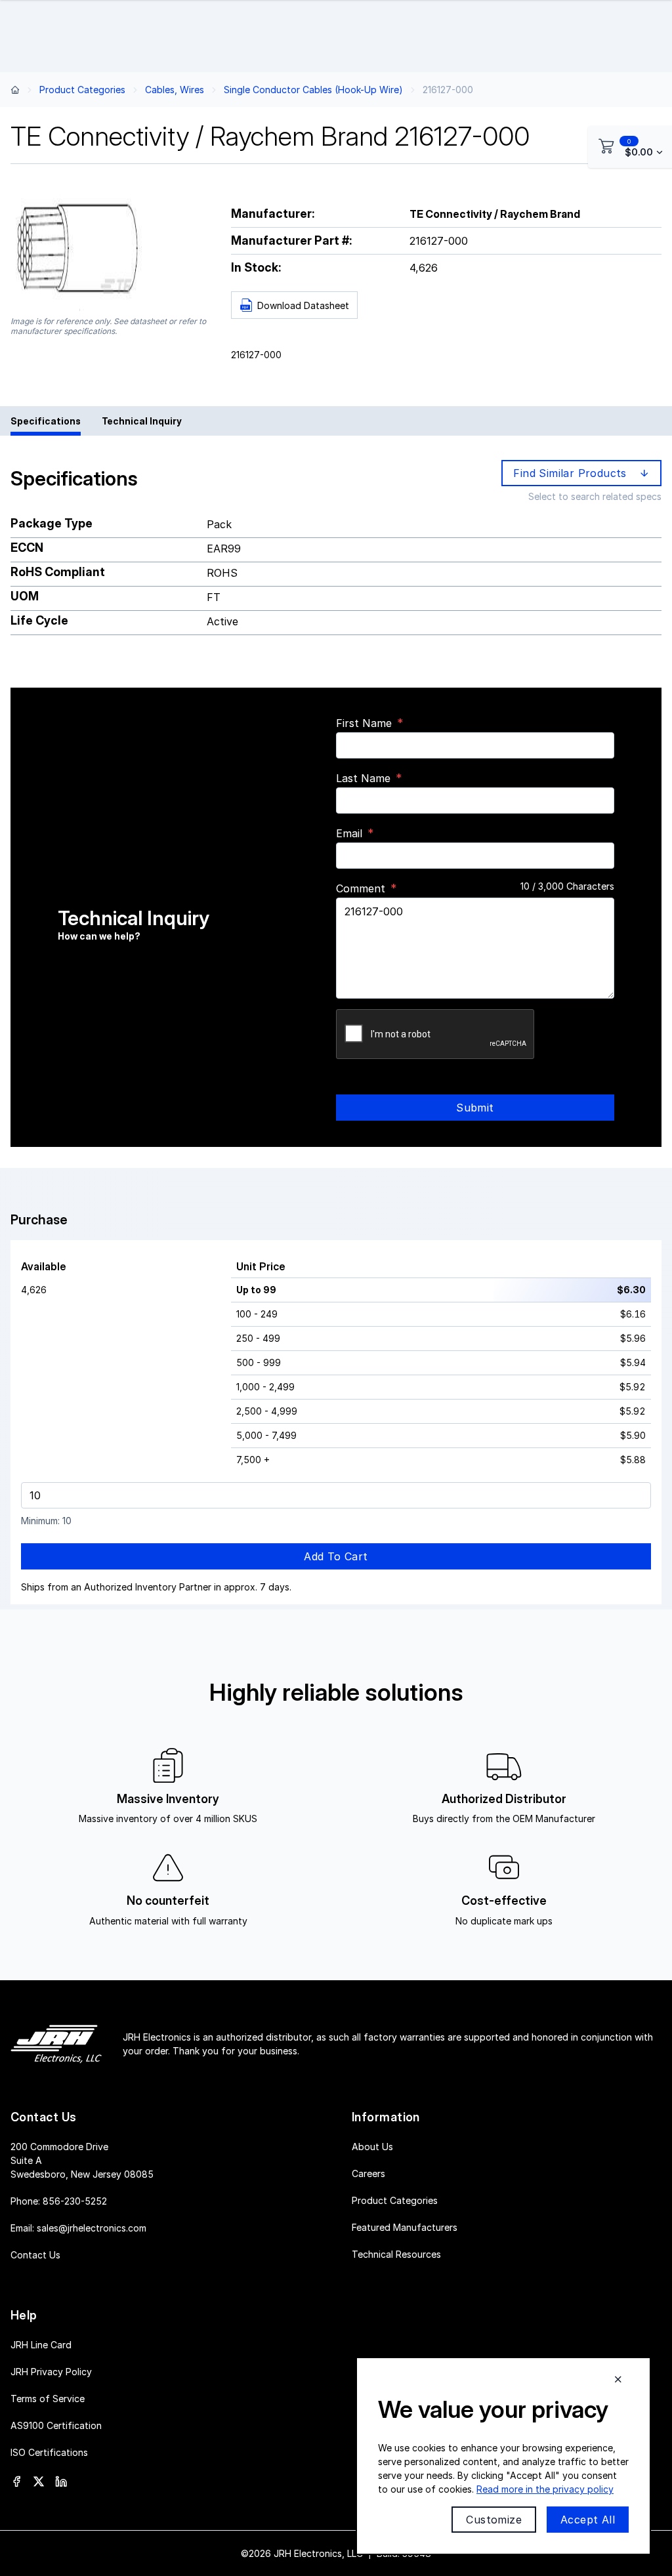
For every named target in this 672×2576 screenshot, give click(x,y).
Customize (494, 2520)
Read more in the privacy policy (545, 2489)
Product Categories (82, 90)
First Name (364, 723)
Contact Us (35, 2255)
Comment (361, 888)
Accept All (588, 2520)
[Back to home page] (15, 90)
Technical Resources (396, 2254)
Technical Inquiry (142, 421)
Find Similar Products (573, 473)
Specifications (46, 421)
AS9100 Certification (56, 2425)
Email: (78, 2228)
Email (349, 833)
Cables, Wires (175, 90)
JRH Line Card (41, 2345)
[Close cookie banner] (618, 2379)
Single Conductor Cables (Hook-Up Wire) (313, 90)
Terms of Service (48, 2399)
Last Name (363, 778)
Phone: (59, 2201)
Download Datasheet (303, 305)
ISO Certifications (49, 2452)
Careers (368, 2173)
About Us (372, 2147)
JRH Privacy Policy (51, 2372)
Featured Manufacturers (405, 2227)
